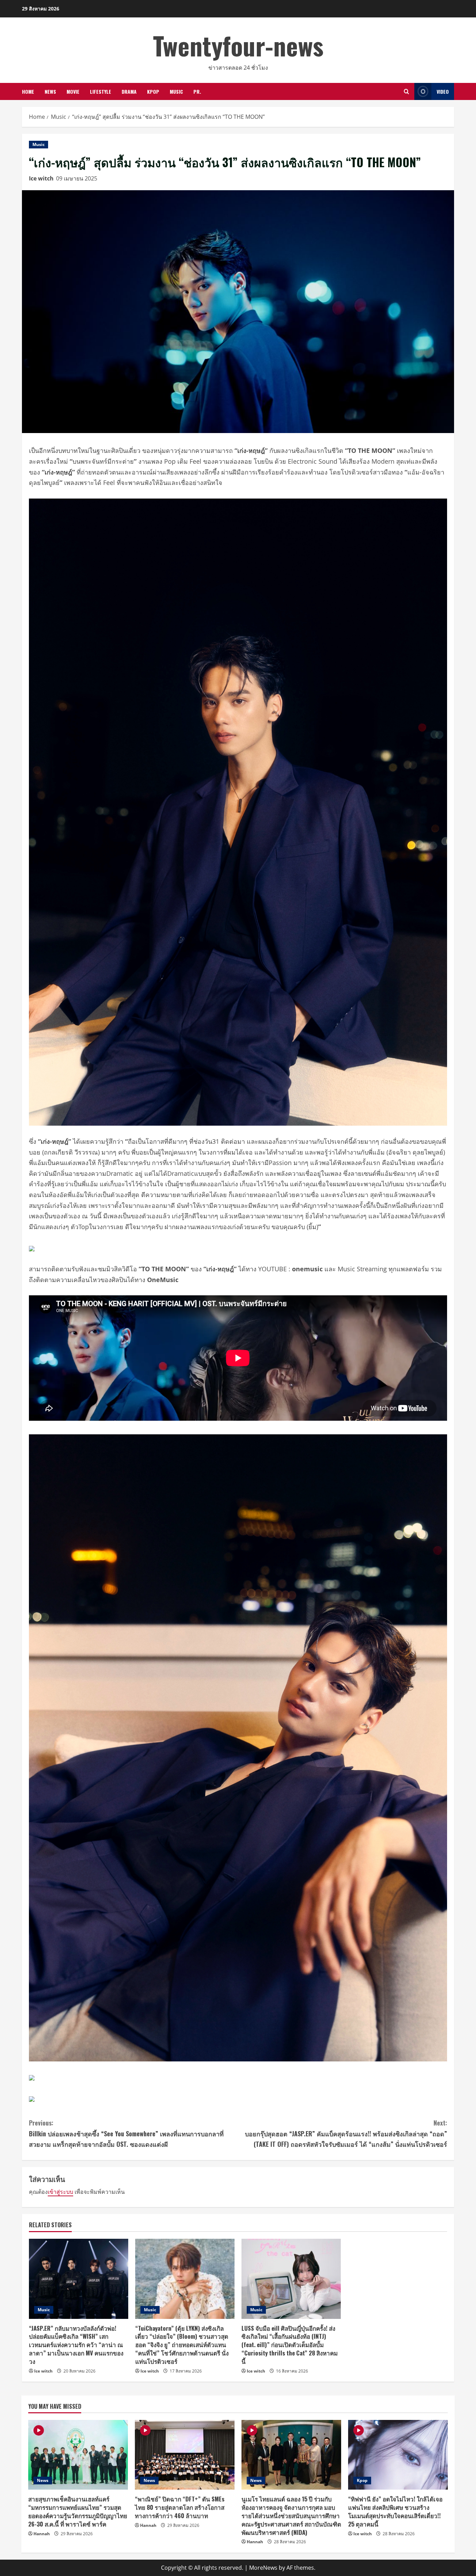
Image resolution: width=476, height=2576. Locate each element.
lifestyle (101, 91)
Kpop (153, 91)
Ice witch (41, 178)
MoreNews (263, 2568)
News (50, 91)
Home (28, 91)
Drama (129, 91)
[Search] (406, 91)
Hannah (42, 2534)
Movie (73, 91)
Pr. (197, 91)
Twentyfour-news (238, 45)
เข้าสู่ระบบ (60, 2192)
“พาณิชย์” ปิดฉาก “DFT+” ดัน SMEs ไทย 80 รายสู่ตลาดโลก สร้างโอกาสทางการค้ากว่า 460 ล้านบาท (180, 2507)
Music (176, 91)
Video (443, 91)
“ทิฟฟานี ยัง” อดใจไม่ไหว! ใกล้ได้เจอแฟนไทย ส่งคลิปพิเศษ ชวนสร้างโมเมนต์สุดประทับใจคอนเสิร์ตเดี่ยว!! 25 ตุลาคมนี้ (395, 2511)
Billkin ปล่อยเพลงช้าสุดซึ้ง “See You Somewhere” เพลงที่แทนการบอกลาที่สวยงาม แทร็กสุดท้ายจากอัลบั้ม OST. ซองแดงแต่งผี (126, 2133)
